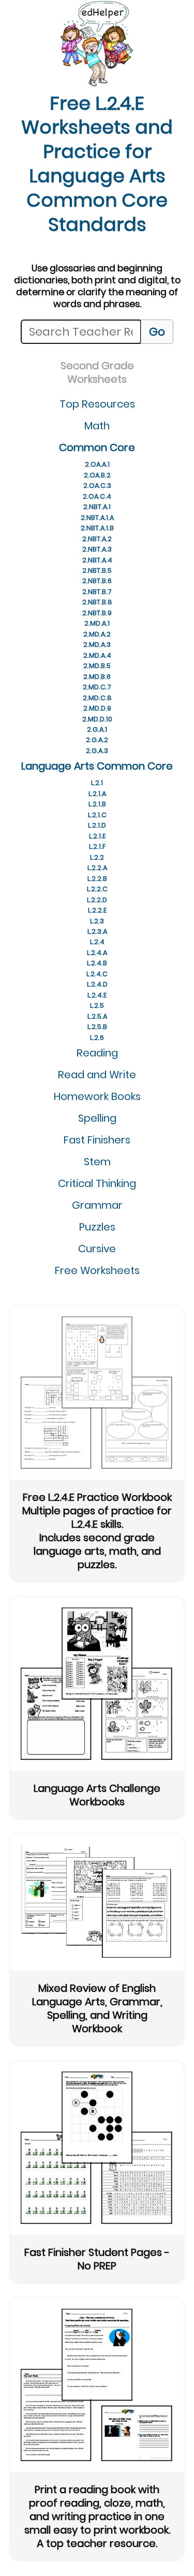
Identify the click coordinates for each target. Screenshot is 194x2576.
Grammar (97, 1205)
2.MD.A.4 (97, 655)
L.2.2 (97, 857)
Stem (97, 1162)
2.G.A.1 (97, 729)
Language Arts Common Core (97, 766)
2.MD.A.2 (97, 634)
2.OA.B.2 (97, 475)
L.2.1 (97, 783)
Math (97, 426)
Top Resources (97, 404)
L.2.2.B (97, 879)
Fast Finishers (97, 1140)
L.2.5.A (97, 1016)
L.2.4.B (97, 963)
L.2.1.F (97, 846)
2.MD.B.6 (97, 677)
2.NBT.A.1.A (97, 518)
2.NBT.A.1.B (97, 528)
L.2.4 (97, 942)
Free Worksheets (97, 1270)
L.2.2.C (97, 889)
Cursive (97, 1249)
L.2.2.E (97, 910)
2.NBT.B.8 (97, 602)
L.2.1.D (97, 825)
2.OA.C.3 (97, 486)
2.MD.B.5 (97, 666)
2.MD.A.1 (97, 623)
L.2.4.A (97, 953)
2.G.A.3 (97, 751)
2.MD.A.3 (97, 645)
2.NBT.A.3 (97, 549)
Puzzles (97, 1227)
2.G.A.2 (97, 740)
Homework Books (97, 1096)
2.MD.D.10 (97, 719)
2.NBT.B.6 (97, 581)
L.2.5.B (97, 1027)
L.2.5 (97, 1005)
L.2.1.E (97, 836)
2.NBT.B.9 (97, 613)
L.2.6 (97, 1038)
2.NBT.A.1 (97, 507)
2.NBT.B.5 (97, 570)
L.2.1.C (97, 815)
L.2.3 (97, 921)
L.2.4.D (97, 984)
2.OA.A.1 (97, 464)
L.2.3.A (97, 931)
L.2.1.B (97, 804)
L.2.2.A (97, 868)
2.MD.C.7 (97, 687)
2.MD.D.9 (97, 708)
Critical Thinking (97, 1183)
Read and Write (97, 1075)
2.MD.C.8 (97, 698)
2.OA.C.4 (97, 496)
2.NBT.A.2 (97, 539)
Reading (97, 1053)
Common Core (97, 447)
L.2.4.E (97, 995)
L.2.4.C (97, 974)
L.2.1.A (97, 794)
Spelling (97, 1118)
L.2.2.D (97, 900)
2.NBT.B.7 (97, 592)
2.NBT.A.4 (97, 560)
